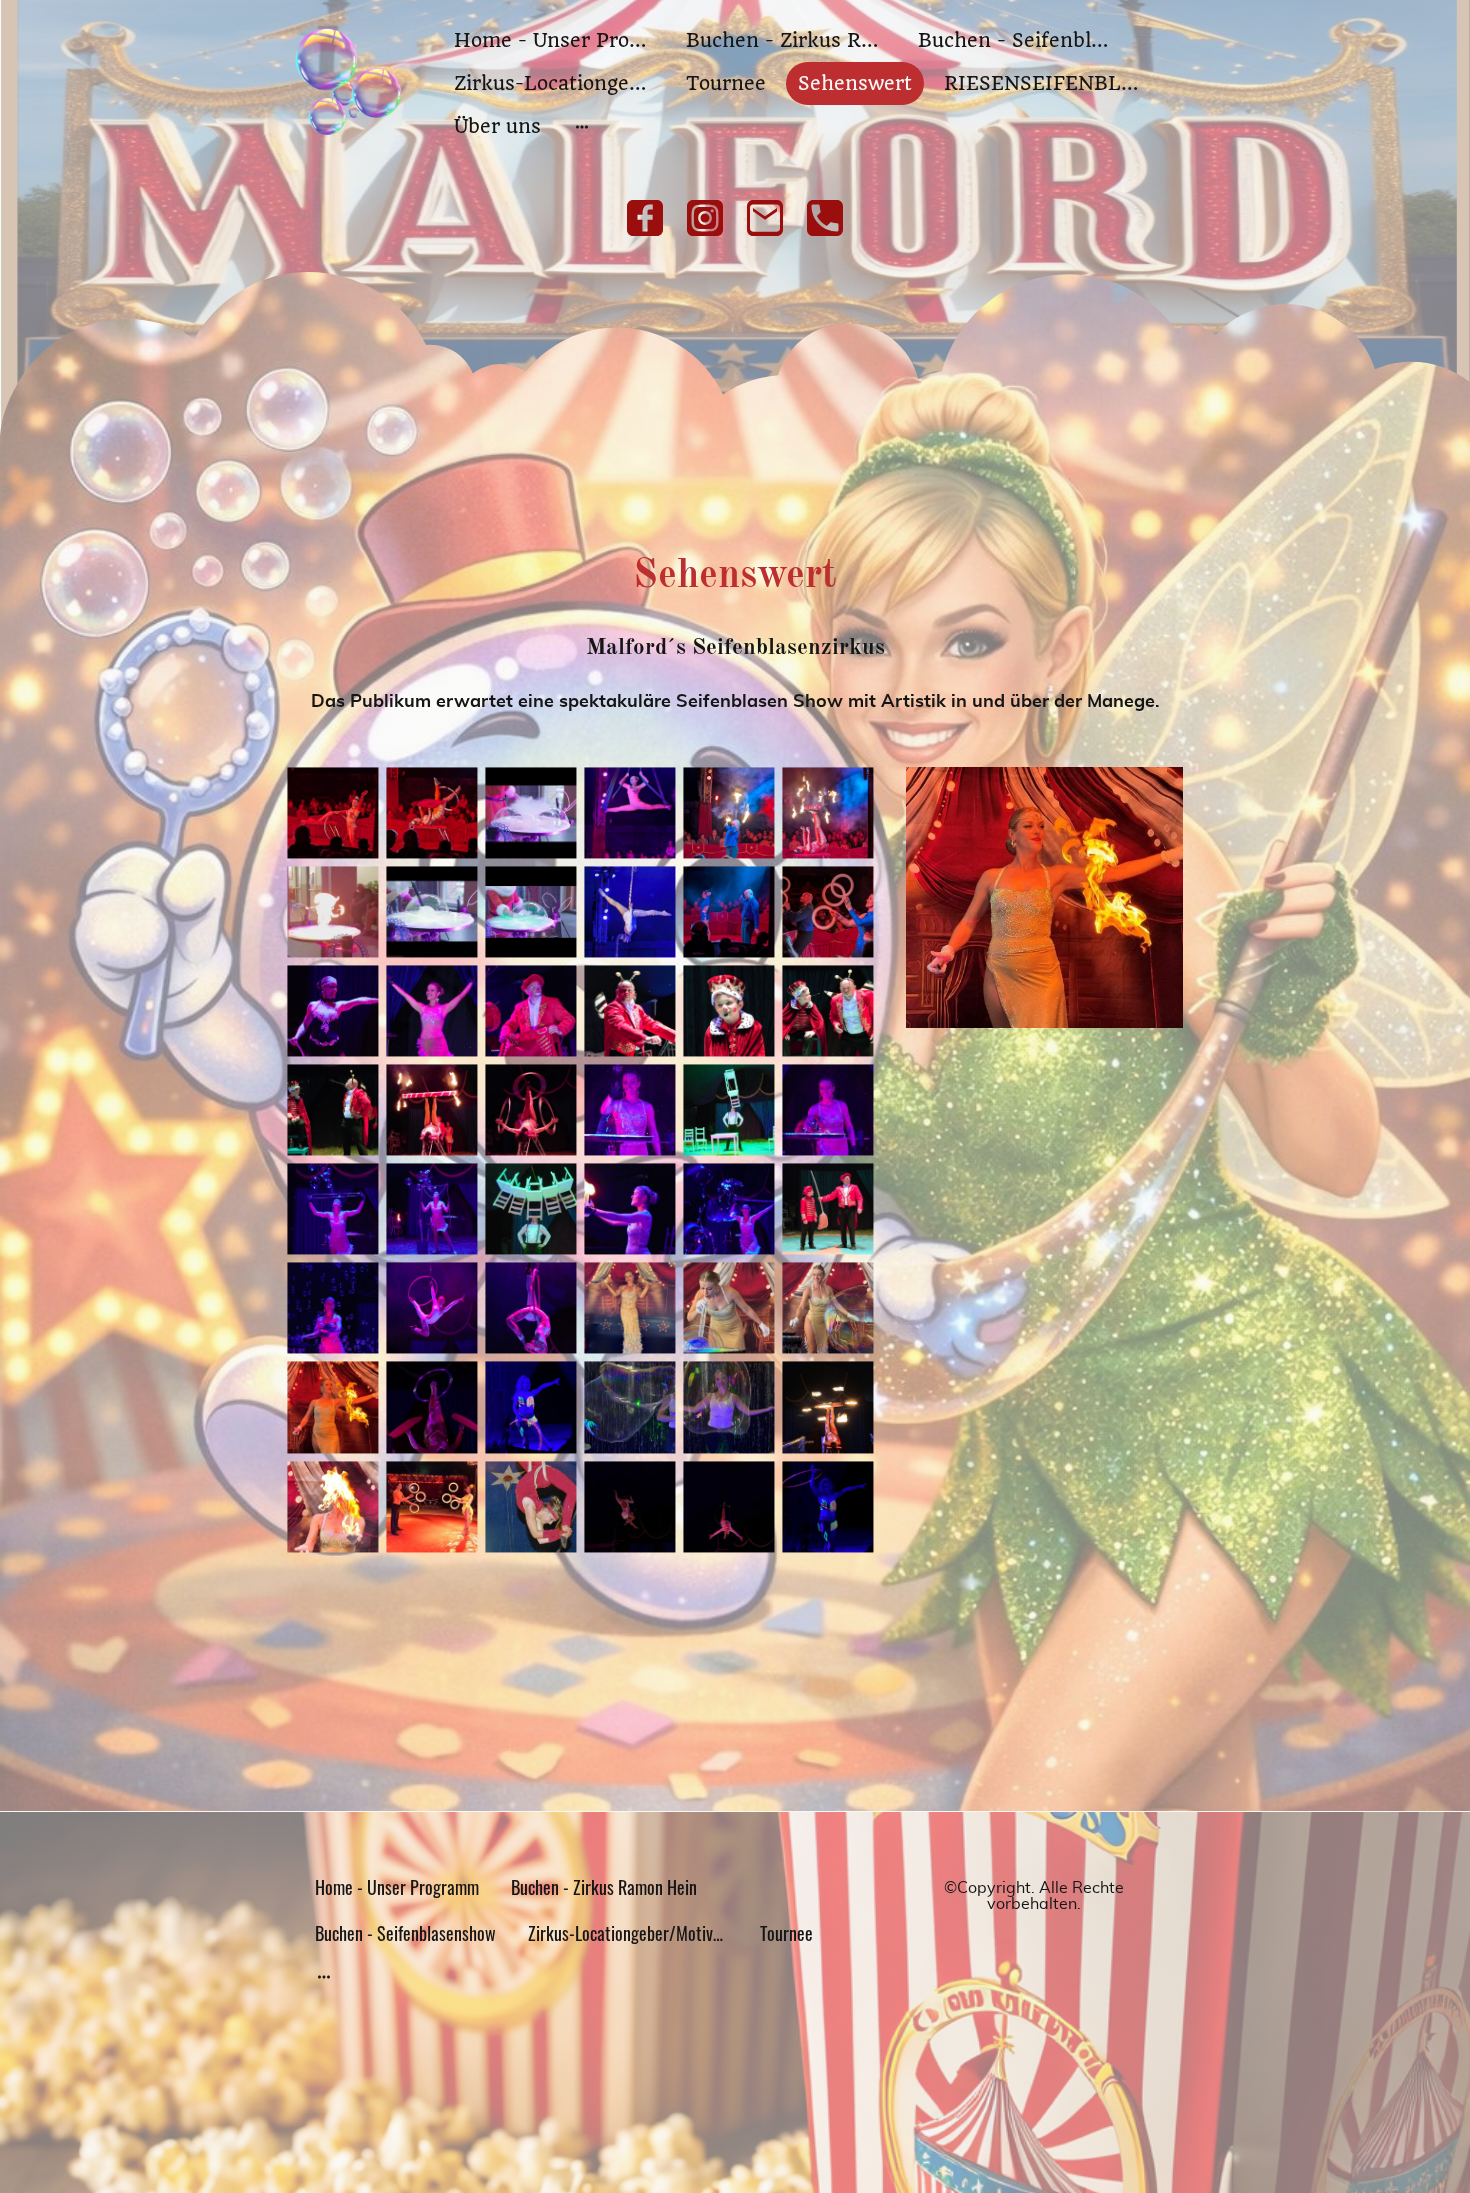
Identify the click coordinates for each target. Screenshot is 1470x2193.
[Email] (765, 218)
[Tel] (825, 218)
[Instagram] (705, 218)
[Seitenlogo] (348, 83)
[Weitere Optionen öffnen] (582, 126)
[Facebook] (645, 218)
